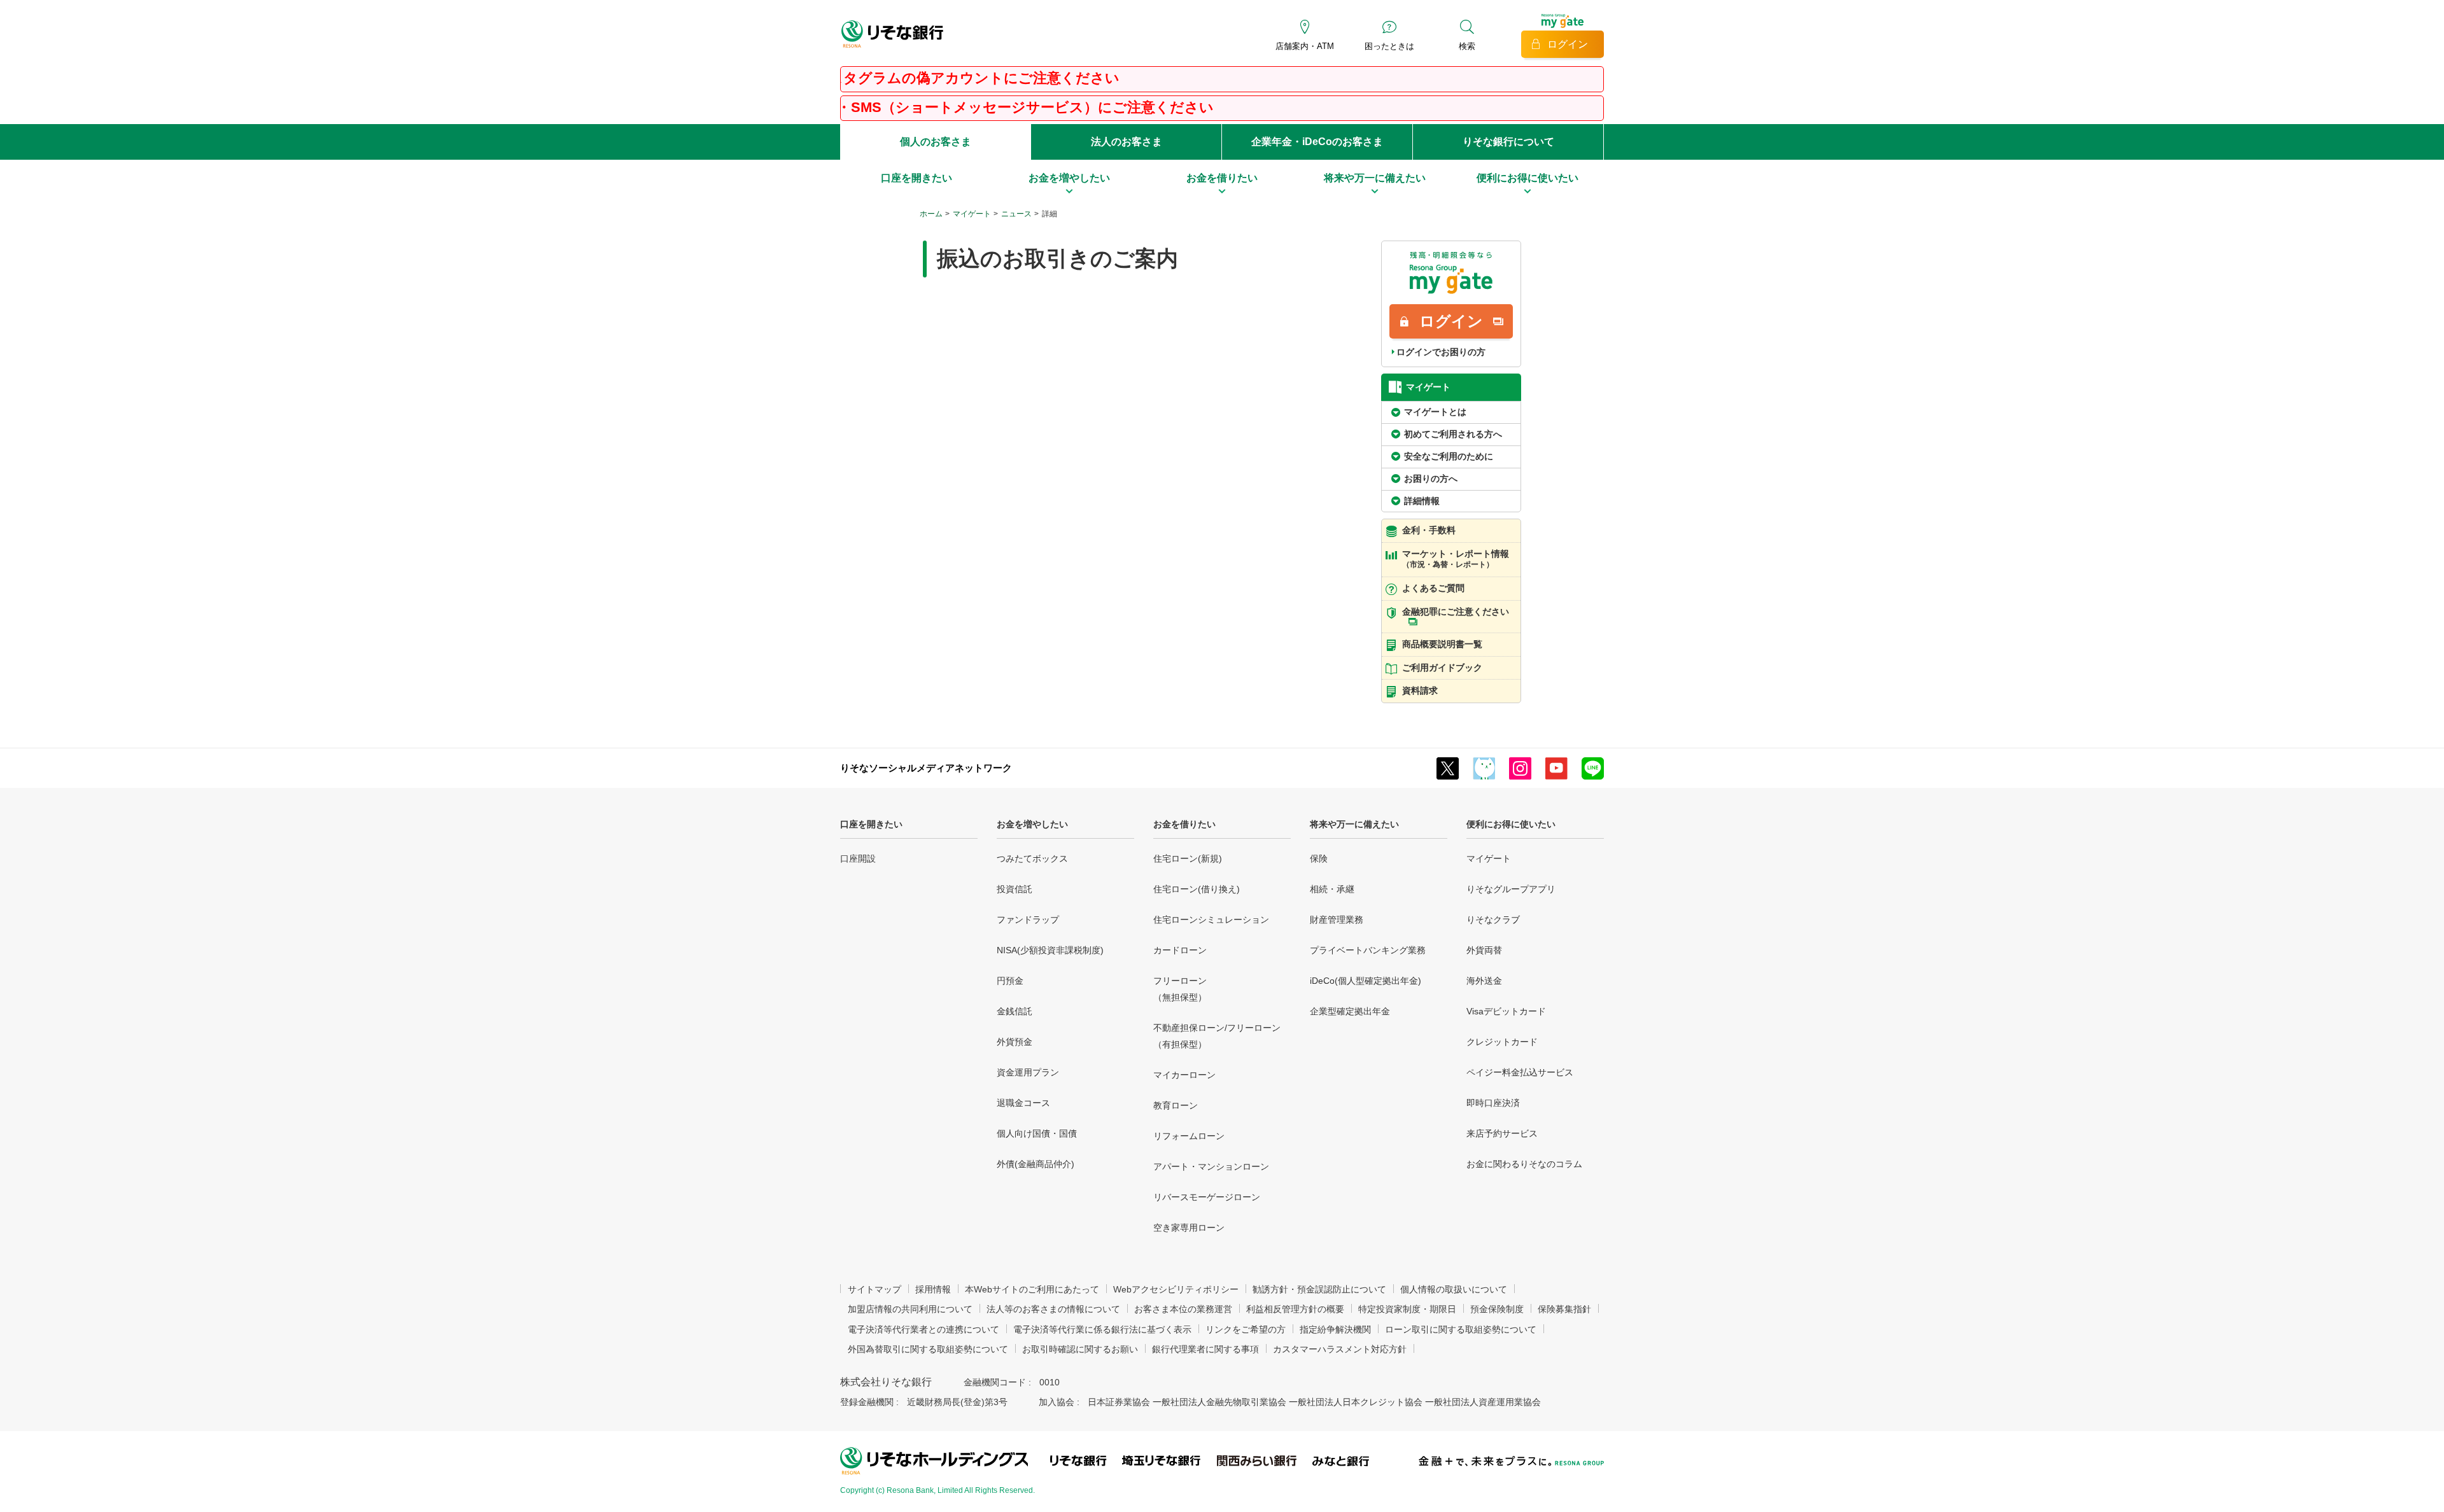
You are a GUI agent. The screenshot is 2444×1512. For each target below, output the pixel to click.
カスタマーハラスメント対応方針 (1340, 1349)
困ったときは (1389, 46)
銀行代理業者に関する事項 (1205, 1349)
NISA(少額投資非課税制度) (1050, 950)
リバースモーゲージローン (1207, 1197)
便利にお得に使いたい (1511, 824)
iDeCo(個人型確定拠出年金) (1366, 981)
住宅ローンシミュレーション (1211, 920)
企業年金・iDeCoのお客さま (1317, 142)
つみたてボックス (1032, 858)
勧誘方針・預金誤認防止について (1319, 1289)
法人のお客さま (1127, 142)
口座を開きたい (871, 824)
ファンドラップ (1028, 920)
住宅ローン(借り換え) (1197, 889)
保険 (1319, 858)
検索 (1467, 46)
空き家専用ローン (1189, 1228)
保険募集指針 (1564, 1309)
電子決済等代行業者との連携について (924, 1329)
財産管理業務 (1337, 920)
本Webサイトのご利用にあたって (1032, 1289)
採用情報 (933, 1289)
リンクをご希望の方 (1246, 1329)
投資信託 (1015, 889)
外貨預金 (1015, 1042)
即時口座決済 (1493, 1103)
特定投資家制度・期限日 (1407, 1309)
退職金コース (1023, 1103)
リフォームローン (1189, 1136)
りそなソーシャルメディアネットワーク (926, 768)
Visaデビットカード (1506, 1011)
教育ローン (1176, 1105)
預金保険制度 (1497, 1309)
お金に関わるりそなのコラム (1524, 1164)
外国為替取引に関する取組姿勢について (928, 1349)
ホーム (931, 214)
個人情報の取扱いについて (1454, 1289)
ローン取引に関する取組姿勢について (1461, 1329)
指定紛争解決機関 (1335, 1329)
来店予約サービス (1502, 1133)
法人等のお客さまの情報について (1053, 1309)
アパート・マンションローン (1211, 1166)
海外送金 (1484, 981)
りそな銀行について (1508, 142)
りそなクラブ (1493, 920)
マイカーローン (1184, 1075)
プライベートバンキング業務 (1368, 950)
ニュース (1016, 214)
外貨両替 (1484, 950)
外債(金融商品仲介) (1036, 1164)
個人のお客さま (936, 142)
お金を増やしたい (1032, 824)
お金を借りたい (1184, 824)
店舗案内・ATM (1305, 46)
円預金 (1010, 981)
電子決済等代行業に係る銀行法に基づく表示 (1102, 1329)
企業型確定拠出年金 (1350, 1011)
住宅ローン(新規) (1188, 858)
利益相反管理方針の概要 (1295, 1309)
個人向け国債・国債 (1037, 1133)
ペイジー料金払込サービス (1520, 1072)
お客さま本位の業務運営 (1183, 1309)
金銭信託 (1015, 1011)
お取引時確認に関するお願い (1080, 1349)
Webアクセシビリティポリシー (1176, 1289)
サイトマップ (874, 1289)
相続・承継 (1332, 889)
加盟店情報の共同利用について (910, 1309)
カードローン (1180, 950)
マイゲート (972, 214)
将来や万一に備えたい (1354, 824)
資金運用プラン (1028, 1072)
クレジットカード (1502, 1042)
